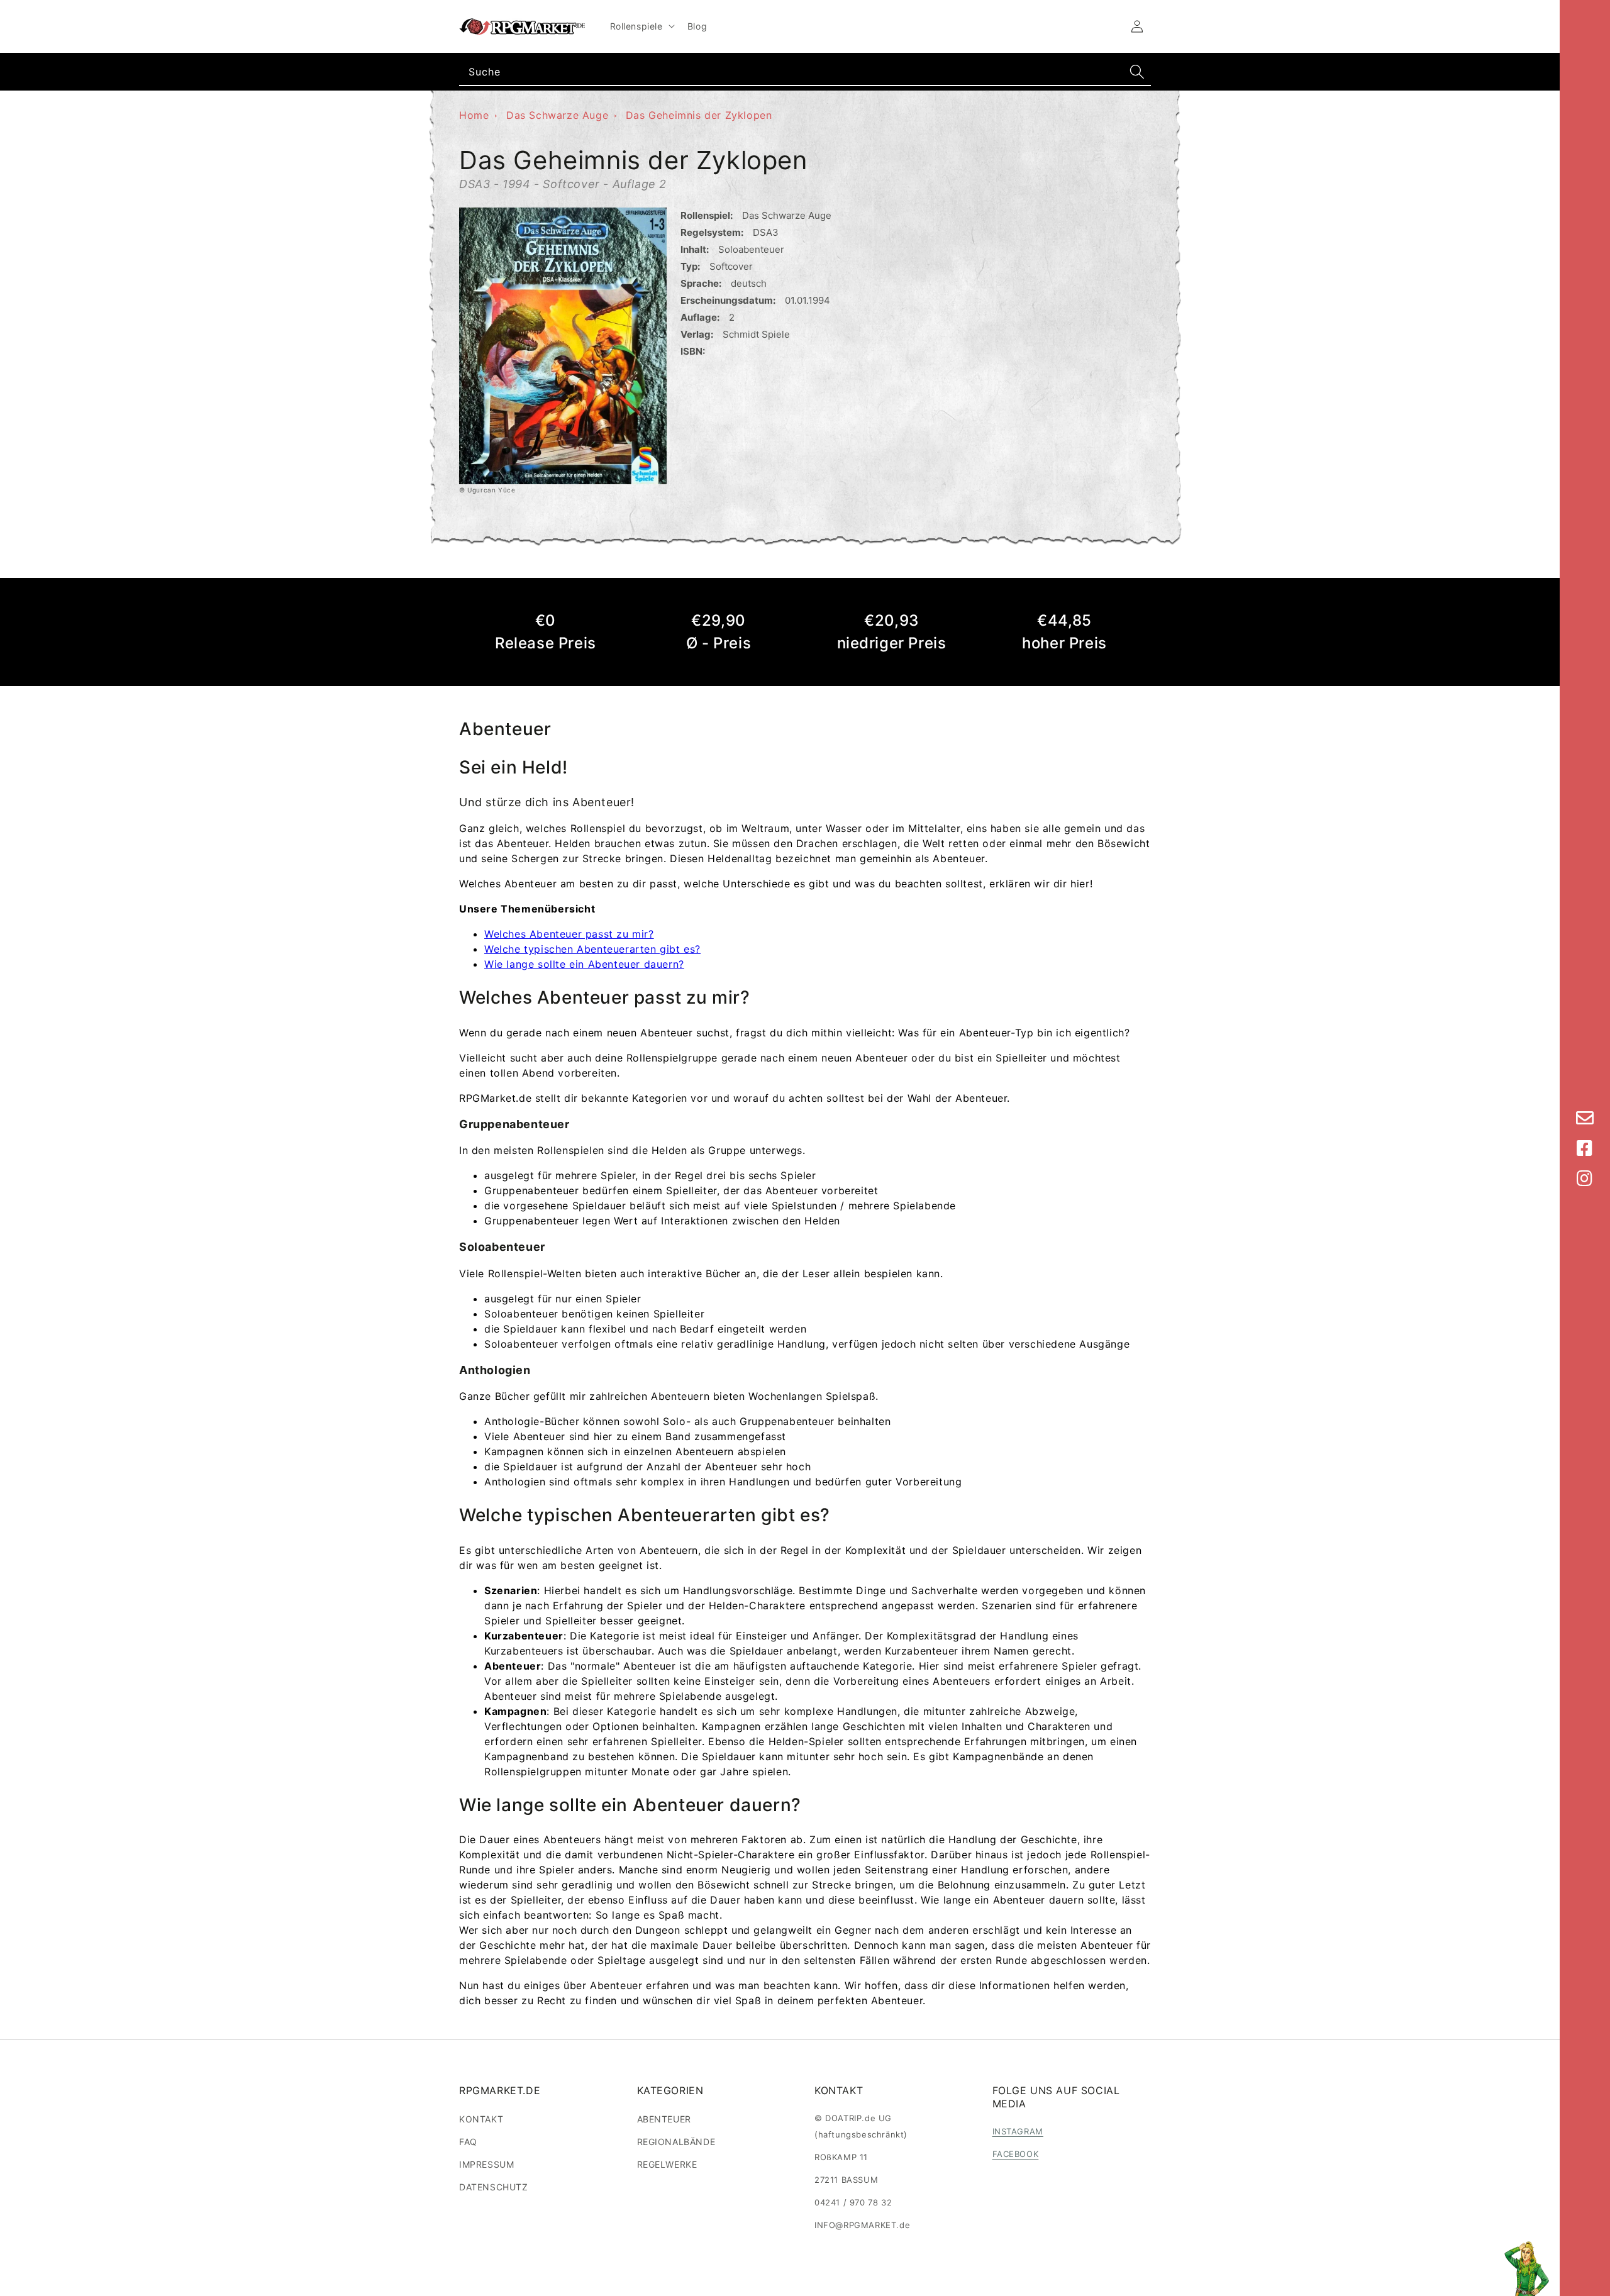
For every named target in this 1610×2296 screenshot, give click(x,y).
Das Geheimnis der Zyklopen (699, 115)
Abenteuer (664, 2119)
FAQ (468, 2142)
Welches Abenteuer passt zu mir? (569, 934)
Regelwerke (667, 2164)
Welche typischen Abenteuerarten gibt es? (592, 949)
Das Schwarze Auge (557, 115)
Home (474, 115)
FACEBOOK (1016, 2154)
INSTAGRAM (1018, 2131)
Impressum (486, 2164)
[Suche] (1137, 72)
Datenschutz (494, 2187)
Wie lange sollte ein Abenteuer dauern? (584, 964)
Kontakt (481, 2119)
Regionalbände (676, 2142)
